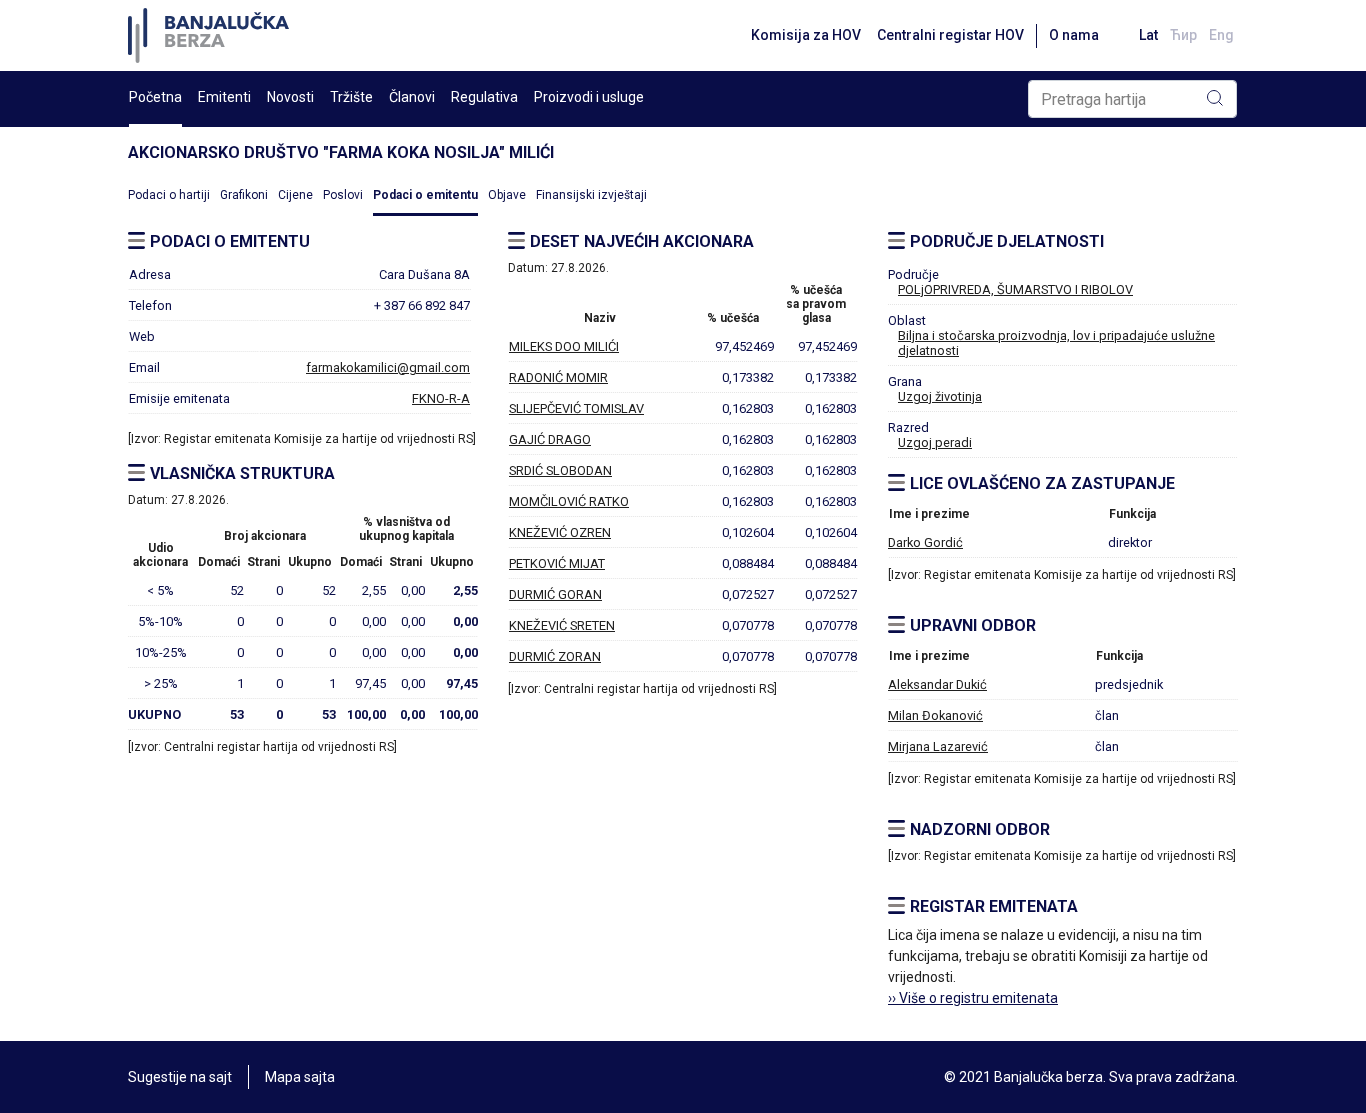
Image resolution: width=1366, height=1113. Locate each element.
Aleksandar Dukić (937, 684)
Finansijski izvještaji (591, 195)
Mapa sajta (300, 1077)
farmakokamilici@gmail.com (388, 367)
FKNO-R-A (441, 398)
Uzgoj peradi (935, 442)
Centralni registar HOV (950, 35)
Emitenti (224, 97)
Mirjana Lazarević (938, 746)
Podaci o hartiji (169, 195)
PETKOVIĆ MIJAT (557, 563)
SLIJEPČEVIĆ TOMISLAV (576, 408)
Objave (507, 195)
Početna (155, 97)
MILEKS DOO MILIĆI (564, 346)
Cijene (295, 195)
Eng (1221, 35)
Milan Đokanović (935, 715)
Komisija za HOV (806, 35)
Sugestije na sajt (180, 1077)
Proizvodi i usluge (589, 97)
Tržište (351, 97)
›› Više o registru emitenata (973, 998)
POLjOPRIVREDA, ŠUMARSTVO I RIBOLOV (1015, 289)
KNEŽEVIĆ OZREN (560, 532)
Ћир (1183, 35)
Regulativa (484, 97)
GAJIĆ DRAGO (550, 439)
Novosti (290, 97)
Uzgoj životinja (940, 396)
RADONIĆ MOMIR (558, 377)
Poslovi (343, 195)
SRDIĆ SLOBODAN (560, 470)
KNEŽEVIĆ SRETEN (562, 625)
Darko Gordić (925, 542)
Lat (1148, 35)
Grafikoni (244, 195)
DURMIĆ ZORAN (555, 656)
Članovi (412, 97)
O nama (1074, 35)
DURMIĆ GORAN (555, 594)
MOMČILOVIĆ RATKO (569, 501)
